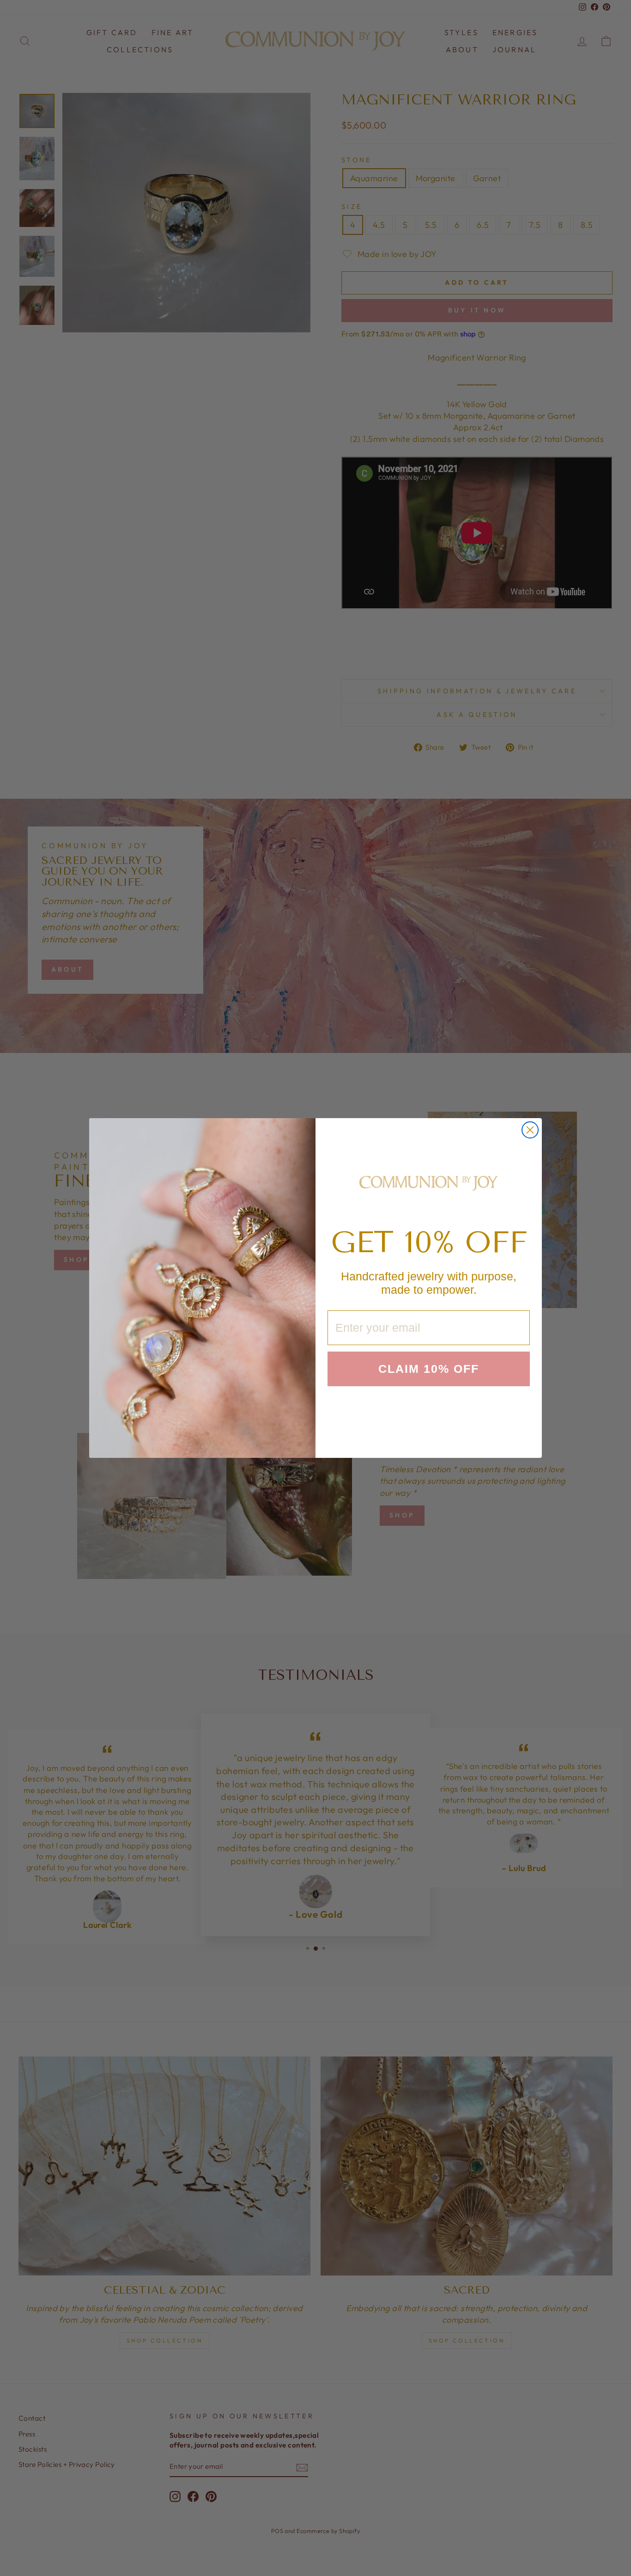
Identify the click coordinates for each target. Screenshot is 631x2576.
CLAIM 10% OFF (429, 1369)
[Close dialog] (530, 1130)
